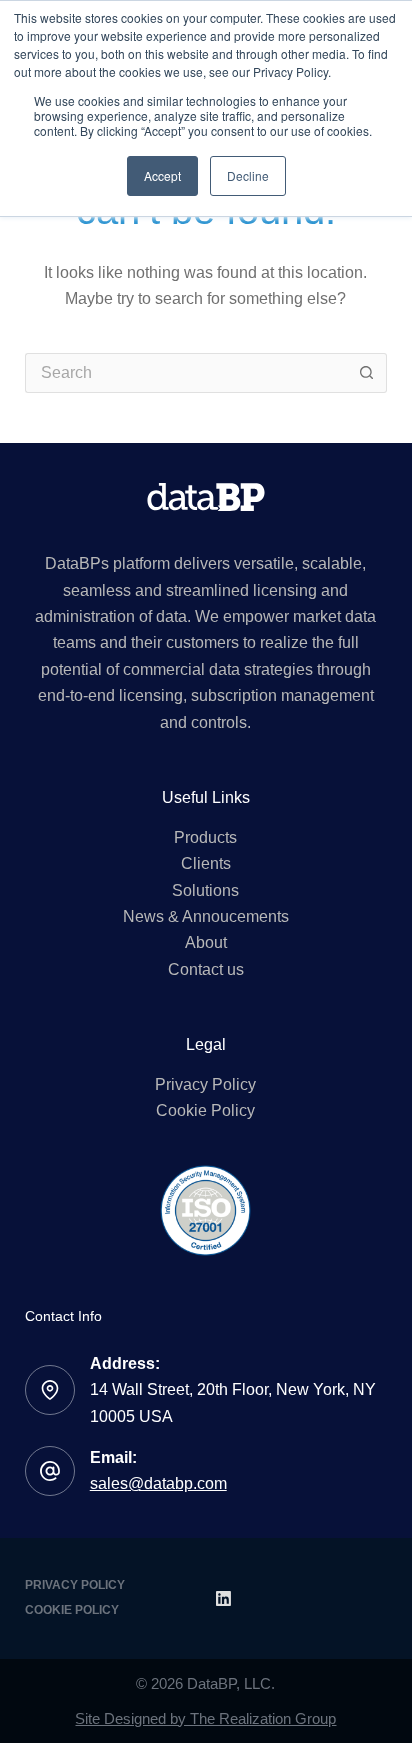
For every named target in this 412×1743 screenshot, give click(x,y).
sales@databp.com (158, 1483)
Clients (206, 863)
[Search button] (367, 373)
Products (205, 837)
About (206, 942)
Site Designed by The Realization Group (205, 1718)
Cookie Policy (205, 1110)
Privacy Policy (205, 1084)
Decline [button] (248, 175)
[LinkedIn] (223, 1598)
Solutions (205, 890)
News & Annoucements (206, 916)
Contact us (206, 969)
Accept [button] (162, 175)
